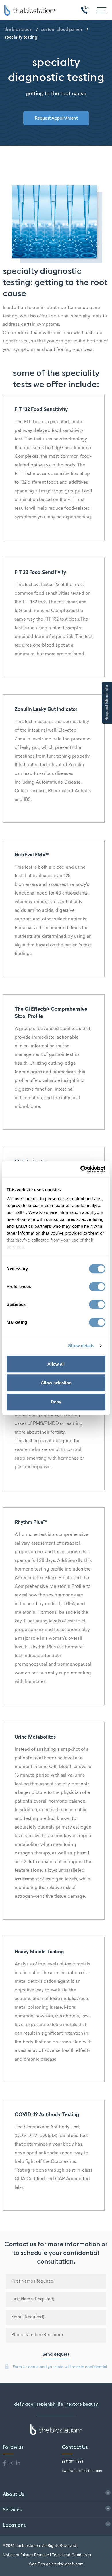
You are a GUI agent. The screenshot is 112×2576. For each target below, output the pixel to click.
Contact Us (75, 2447)
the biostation (18, 29)
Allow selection (56, 1383)
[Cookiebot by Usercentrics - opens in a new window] (81, 1169)
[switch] (97, 1287)
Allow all (56, 1364)
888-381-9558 (73, 2462)
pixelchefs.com (70, 2564)
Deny (56, 1402)
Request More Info (107, 703)
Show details (81, 1346)
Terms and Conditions (72, 2555)
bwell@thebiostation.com (82, 2471)
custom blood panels (62, 29)
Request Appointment (56, 118)
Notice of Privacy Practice (26, 2555)
